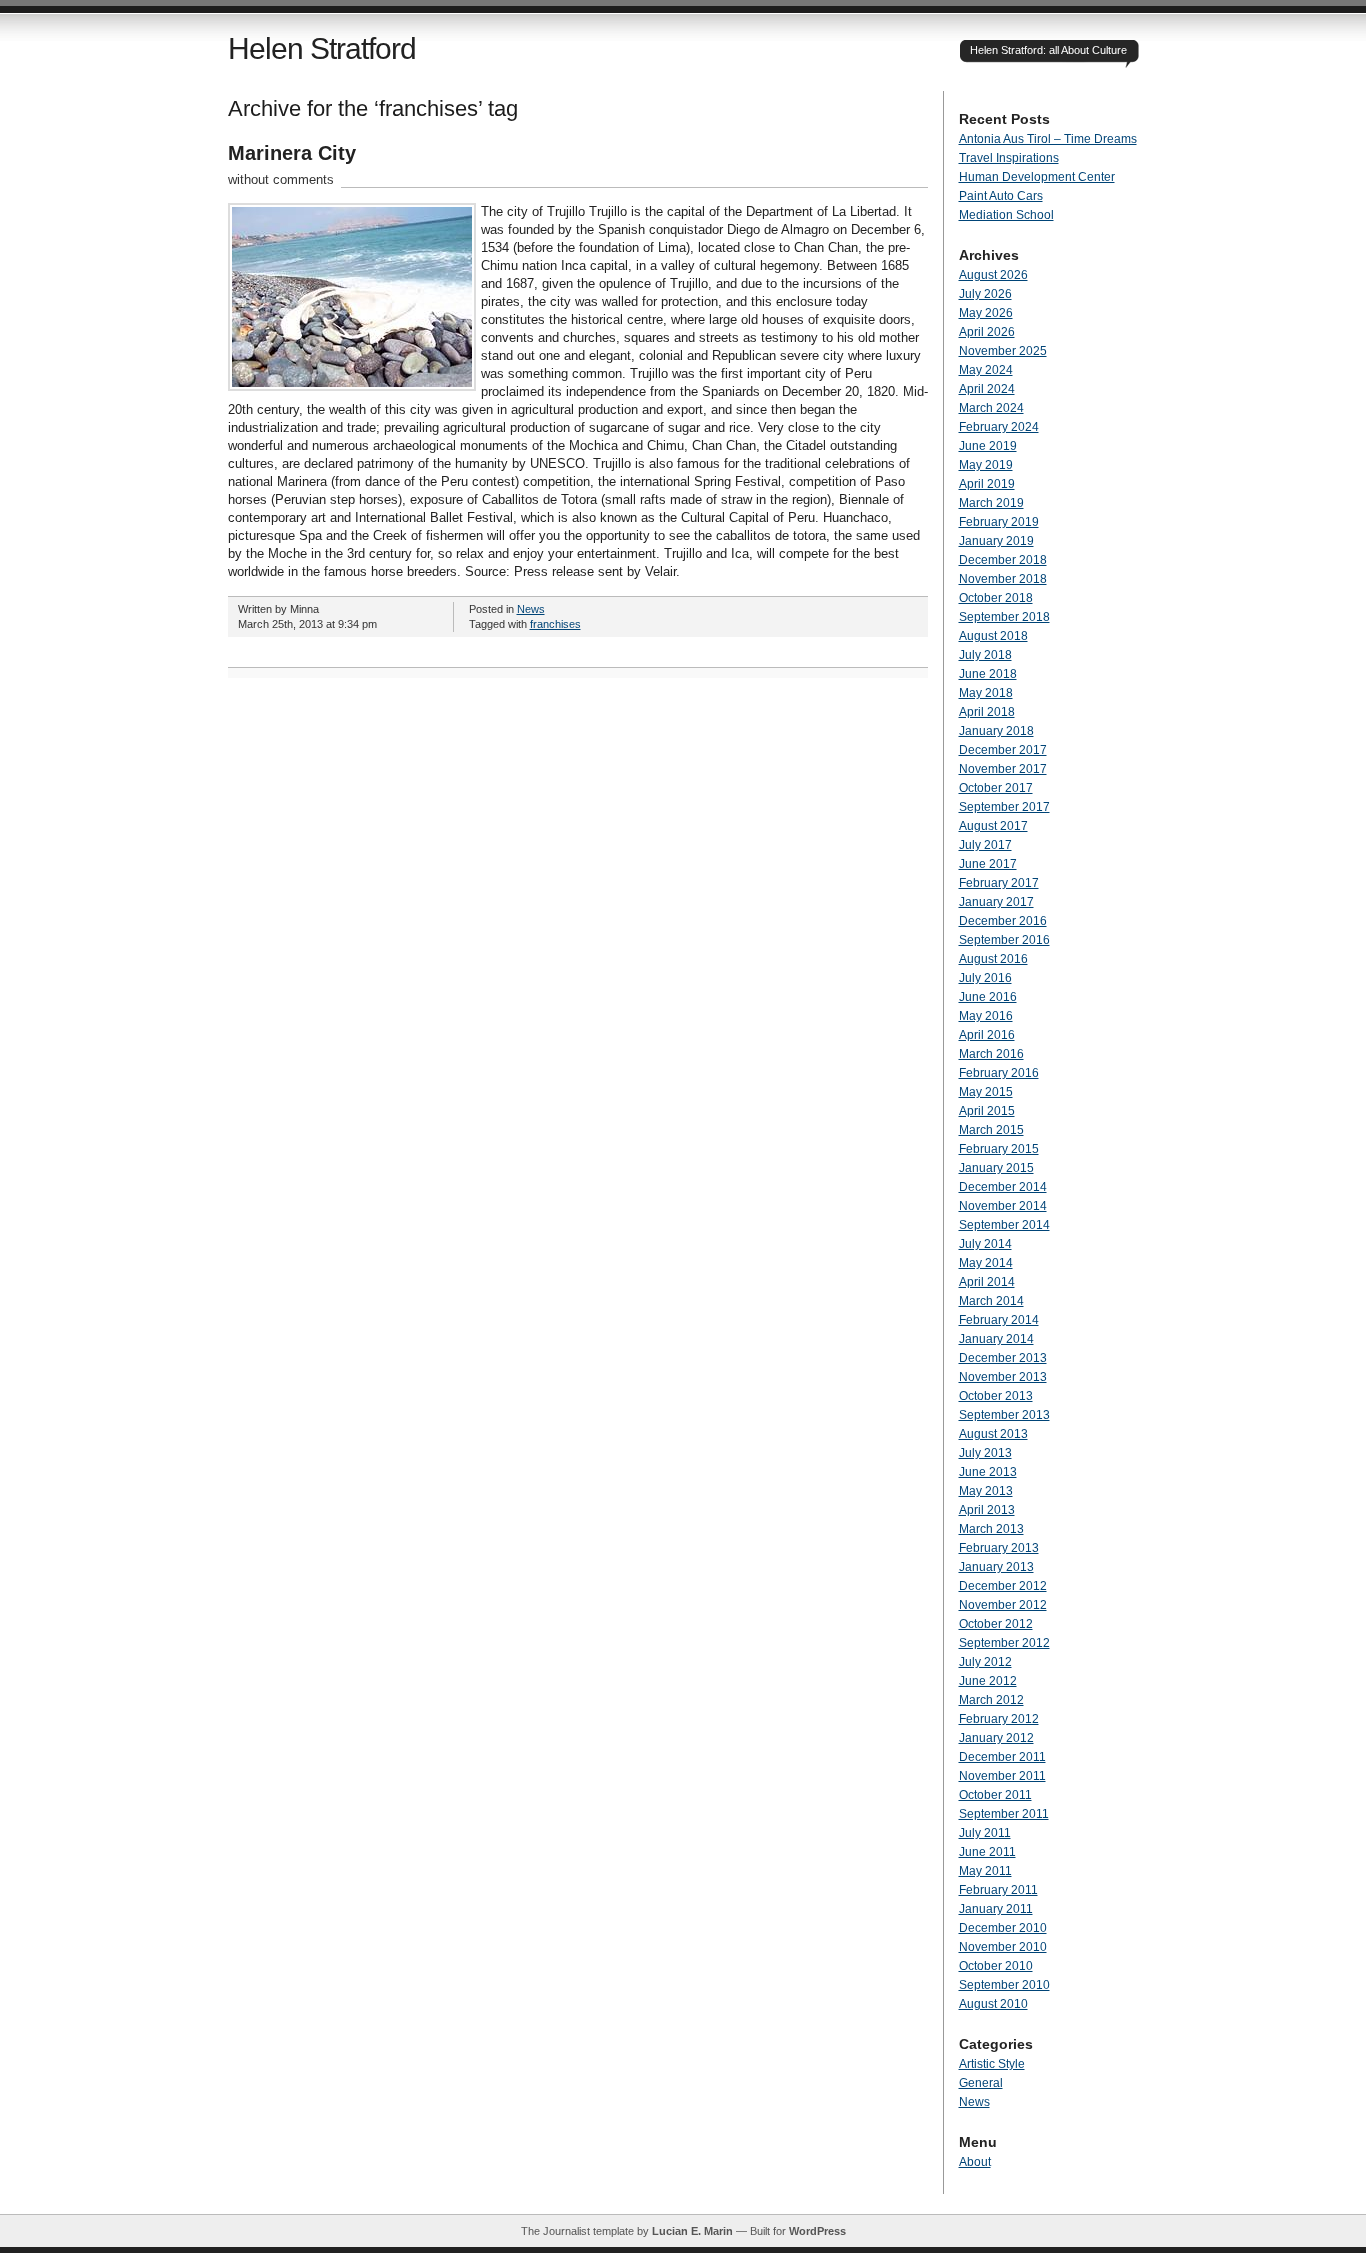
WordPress (817, 2231)
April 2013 (987, 1510)
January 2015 (996, 1168)
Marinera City (292, 153)
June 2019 (988, 446)
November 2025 (1003, 351)
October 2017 (996, 788)
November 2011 (1002, 1776)
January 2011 (996, 1909)
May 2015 (986, 1092)
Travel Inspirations (1009, 158)
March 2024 (991, 408)
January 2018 (996, 731)
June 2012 (988, 1681)
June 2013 (988, 1472)
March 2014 (991, 1301)
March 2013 (991, 1529)
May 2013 (986, 1491)
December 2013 (1003, 1358)
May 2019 (986, 465)
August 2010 (993, 2004)
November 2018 (1003, 579)
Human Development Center (1037, 177)
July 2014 (985, 1244)
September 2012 (1004, 1643)
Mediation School (1006, 215)
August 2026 (993, 275)
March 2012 (991, 1700)
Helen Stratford (322, 48)
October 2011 (995, 1795)
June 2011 (987, 1852)
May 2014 (986, 1263)
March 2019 (991, 503)
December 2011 (1002, 1757)
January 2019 (996, 541)
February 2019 (999, 522)
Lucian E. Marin (692, 2231)
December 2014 (1003, 1187)
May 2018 (986, 693)
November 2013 (1003, 1377)
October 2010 (996, 1966)
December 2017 (1003, 750)
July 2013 (985, 1453)
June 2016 (988, 997)
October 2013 (996, 1396)
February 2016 (999, 1073)
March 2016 (991, 1054)
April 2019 (987, 484)
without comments (281, 179)
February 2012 (999, 1719)
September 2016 (1004, 940)
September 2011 (1004, 1814)
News (531, 609)
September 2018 (1004, 617)
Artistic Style (992, 2064)
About (975, 2162)
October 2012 (996, 1624)
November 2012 (1003, 1605)
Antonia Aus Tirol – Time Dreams (1048, 139)
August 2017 (993, 826)
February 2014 (999, 1320)
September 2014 (1004, 1225)
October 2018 (996, 598)
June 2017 (988, 864)
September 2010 (1004, 1985)
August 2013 (993, 1434)
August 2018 (993, 636)
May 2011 (985, 1871)
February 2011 (998, 1890)
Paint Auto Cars (1001, 196)
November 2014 (1003, 1206)
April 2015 (987, 1111)
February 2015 (999, 1149)
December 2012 (1003, 1586)
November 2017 (1003, 769)
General (981, 2083)
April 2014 (987, 1282)
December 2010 (1003, 1928)
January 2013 (996, 1567)
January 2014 (996, 1339)
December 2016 (1003, 921)
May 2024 (986, 370)
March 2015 (991, 1130)
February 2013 (999, 1548)
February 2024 (999, 427)
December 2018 (1003, 560)
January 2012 (996, 1738)
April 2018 (987, 712)
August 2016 (993, 959)
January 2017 (996, 902)
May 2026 (986, 313)
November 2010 (1003, 1947)
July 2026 (985, 294)
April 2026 (987, 332)
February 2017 (999, 883)
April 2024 (987, 389)
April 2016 (987, 1035)
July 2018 (985, 655)
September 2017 (1004, 807)
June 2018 (988, 674)
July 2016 (985, 978)
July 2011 (985, 1833)
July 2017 (985, 845)
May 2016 (986, 1016)
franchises (555, 624)
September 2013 (1004, 1415)
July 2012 (985, 1662)
